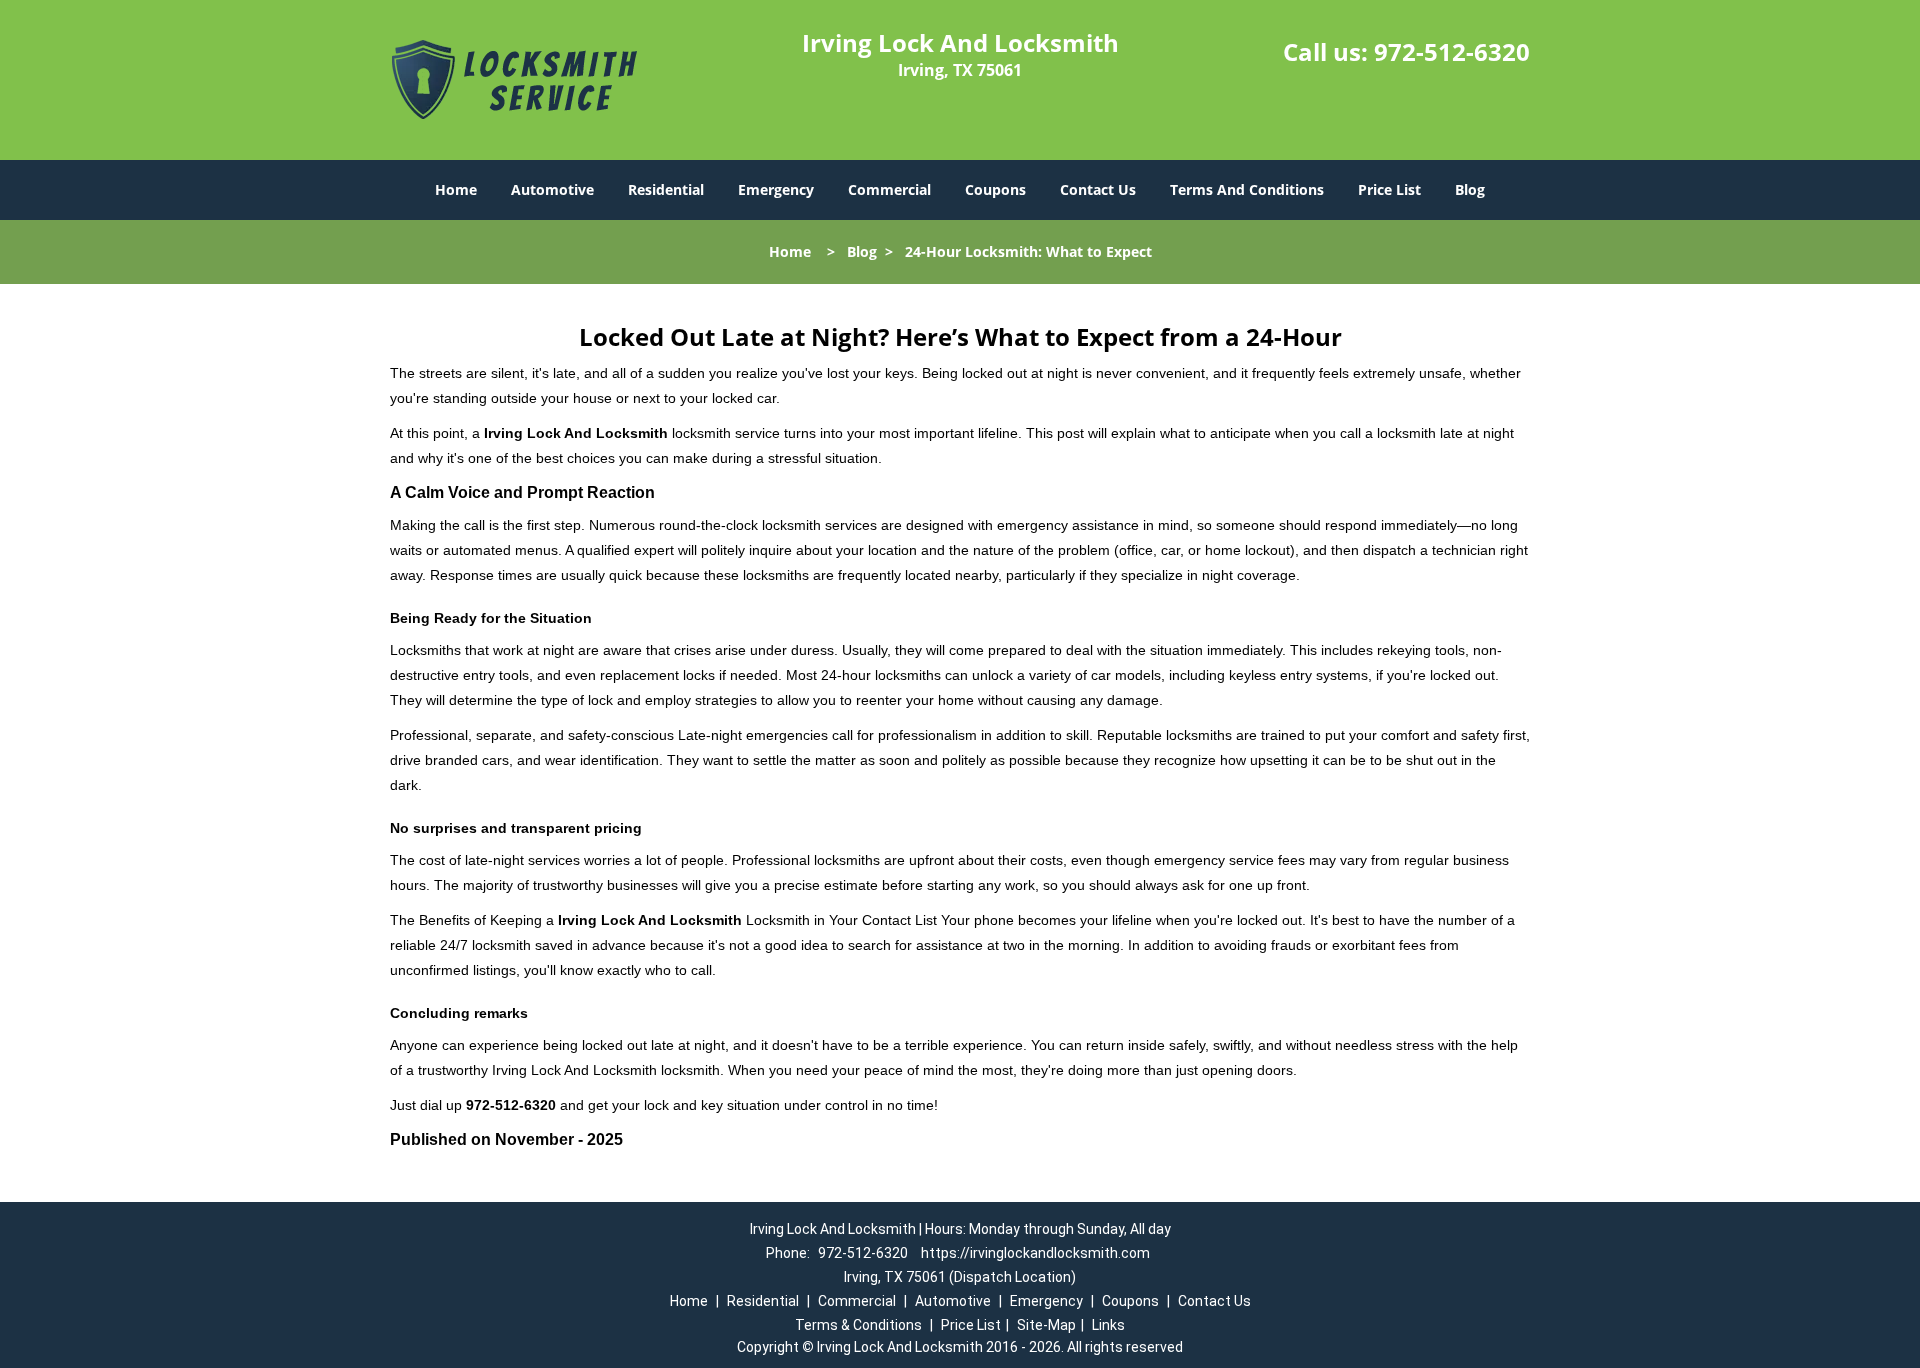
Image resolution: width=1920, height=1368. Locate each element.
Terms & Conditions (858, 1325)
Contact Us (1098, 189)
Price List (1389, 189)
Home (456, 189)
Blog (1470, 189)
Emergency (776, 189)
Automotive (552, 189)
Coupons (995, 189)
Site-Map (1046, 1325)
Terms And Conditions (1247, 189)
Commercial (889, 189)
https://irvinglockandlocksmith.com (1035, 1253)
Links (1108, 1325)
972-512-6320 (1452, 51)
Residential (666, 189)
